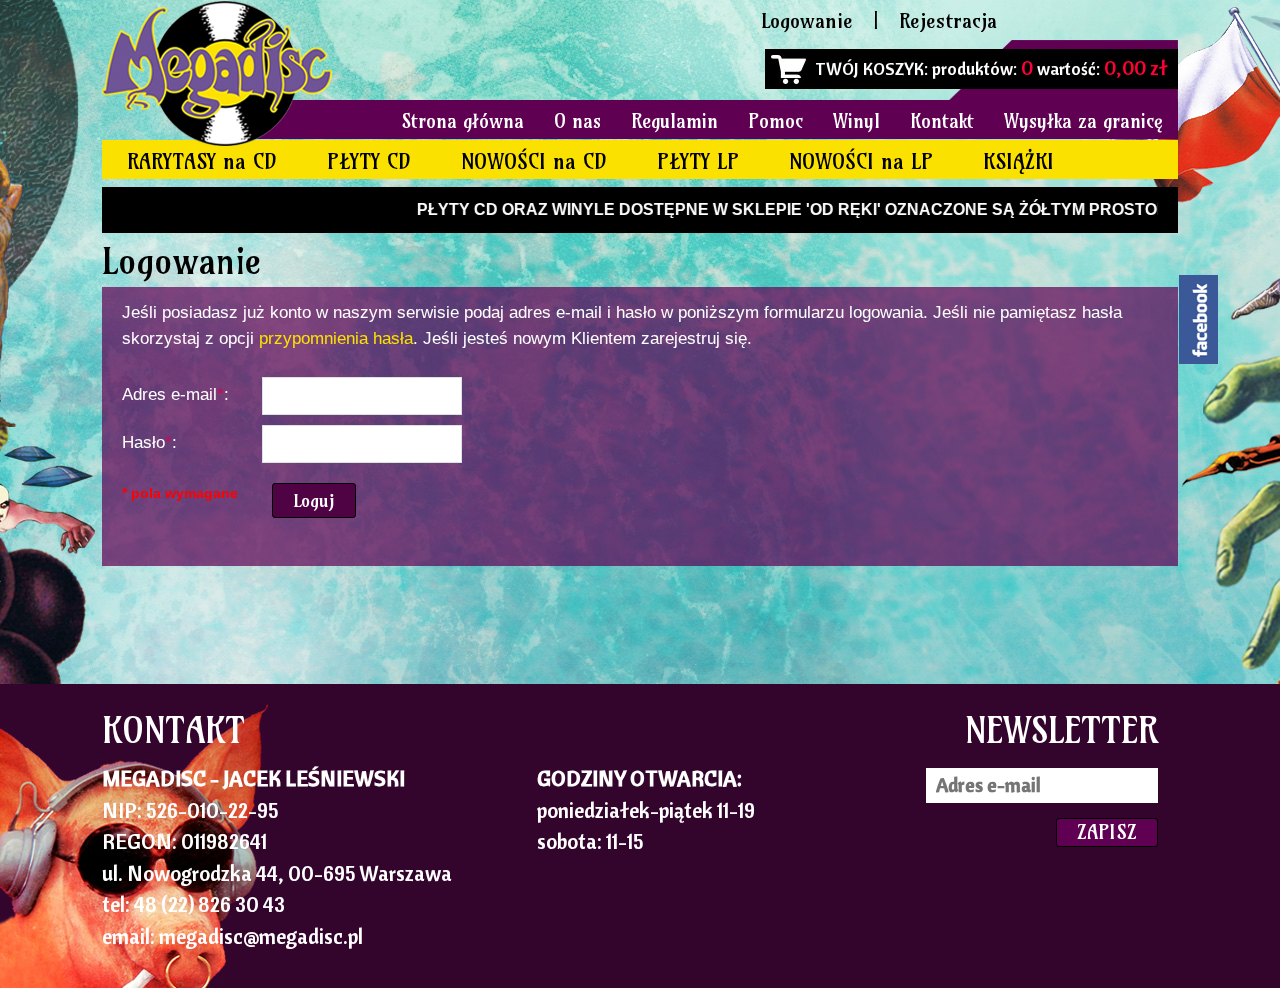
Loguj (314, 500)
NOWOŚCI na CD (534, 161)
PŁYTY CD (369, 161)
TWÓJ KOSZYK (869, 68)
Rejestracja (948, 20)
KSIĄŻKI (1018, 161)
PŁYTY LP (698, 161)
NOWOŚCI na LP (861, 161)
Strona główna (463, 121)
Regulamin (674, 121)
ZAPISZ (1107, 831)
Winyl (856, 121)
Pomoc (775, 121)
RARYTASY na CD (202, 161)
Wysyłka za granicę (1083, 121)
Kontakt (942, 121)
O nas (577, 121)
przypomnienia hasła (336, 338)
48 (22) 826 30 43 (209, 904)
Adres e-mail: (175, 394)
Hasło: (149, 442)
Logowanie (807, 20)
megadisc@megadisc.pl (261, 936)
